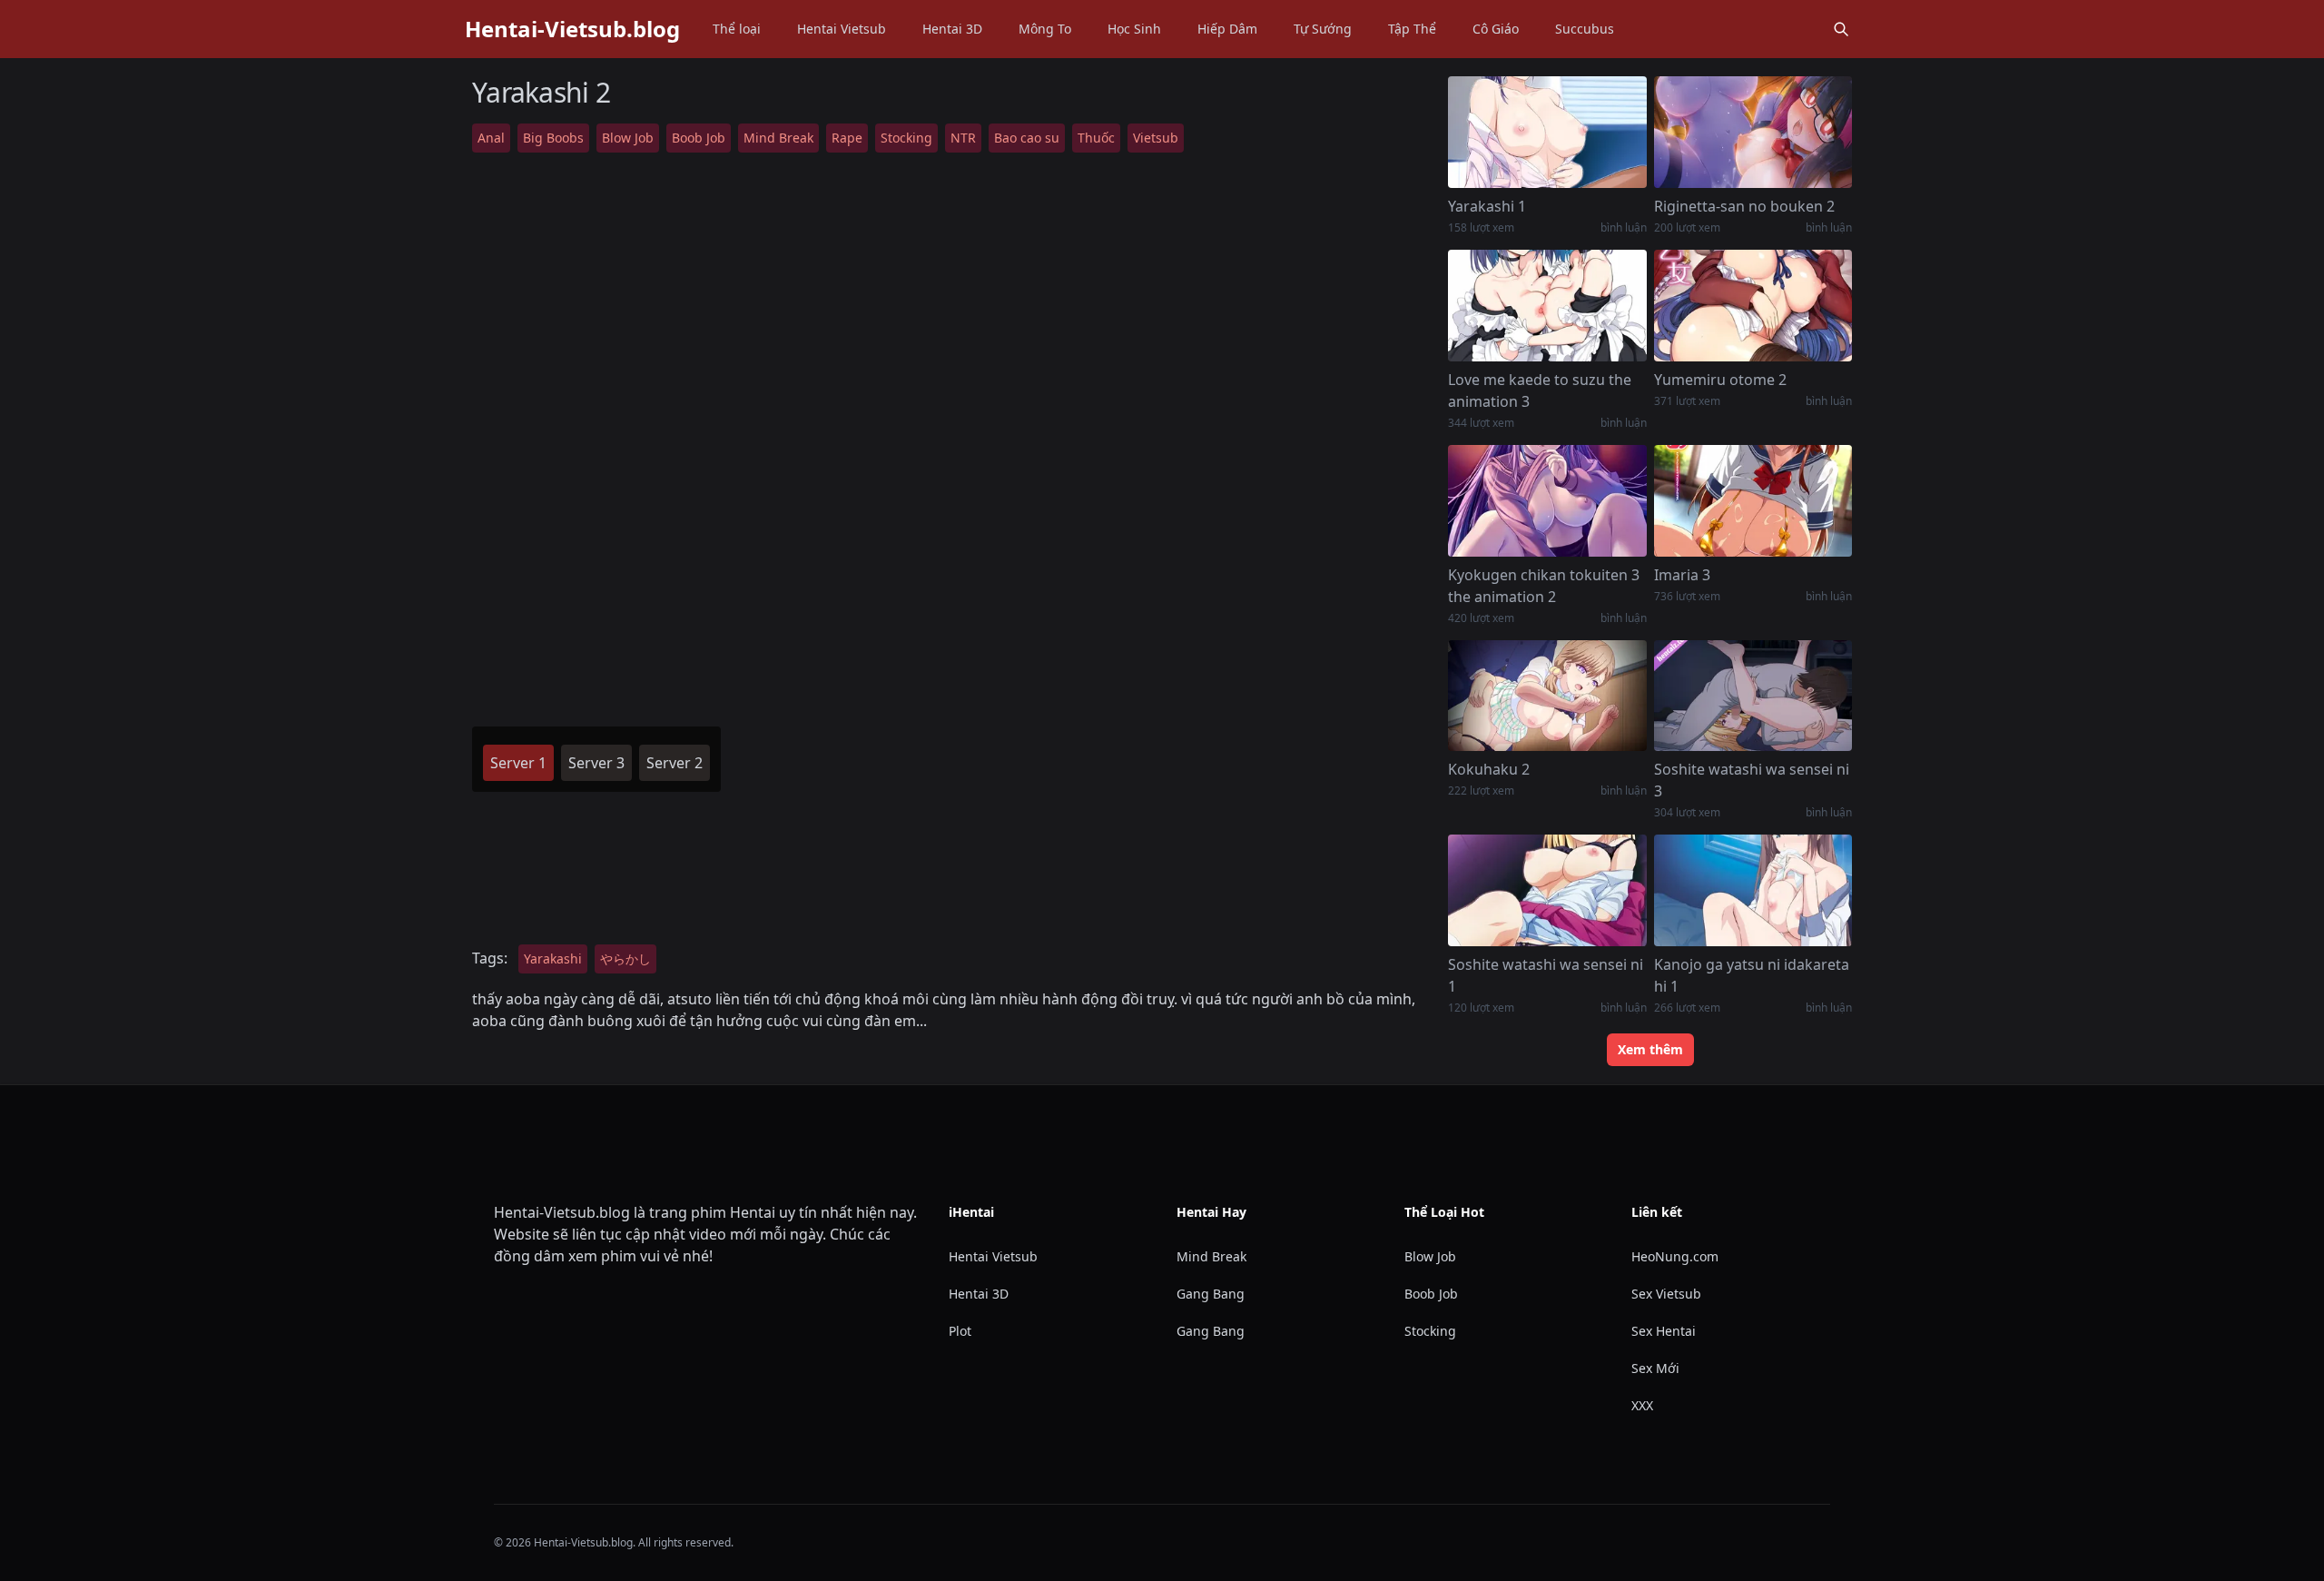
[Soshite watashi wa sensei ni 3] (1753, 696)
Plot (960, 1331)
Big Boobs (553, 138)
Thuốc (1096, 138)
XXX (1642, 1405)
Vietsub (1156, 138)
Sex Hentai (1664, 1331)
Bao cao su (1027, 138)
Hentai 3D (952, 29)
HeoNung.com (1675, 1256)
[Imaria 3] (1753, 501)
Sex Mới (1655, 1368)
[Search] (1841, 29)
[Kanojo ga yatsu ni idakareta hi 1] (1753, 890)
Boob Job (699, 138)
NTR (963, 138)
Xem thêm (1650, 1049)
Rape (847, 138)
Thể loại (737, 29)
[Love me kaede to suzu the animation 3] (1547, 306)
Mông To (1045, 29)
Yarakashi (553, 958)
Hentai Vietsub (842, 29)
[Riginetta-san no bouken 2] (1753, 132)
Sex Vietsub (1666, 1294)
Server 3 (596, 763)
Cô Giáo (1496, 29)
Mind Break (778, 138)
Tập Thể (1412, 29)
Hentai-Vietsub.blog (572, 29)
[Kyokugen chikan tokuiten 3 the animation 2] (1547, 501)
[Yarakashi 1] (1547, 132)
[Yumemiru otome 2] (1753, 306)
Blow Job (628, 138)
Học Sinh (1134, 29)
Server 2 (675, 763)
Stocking (906, 138)
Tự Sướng (1323, 29)
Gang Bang (1211, 1294)
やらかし (625, 958)
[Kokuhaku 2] (1547, 696)
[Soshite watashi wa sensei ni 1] (1547, 890)
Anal (491, 138)
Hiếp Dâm (1227, 29)
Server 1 (518, 763)
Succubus (1585, 29)
